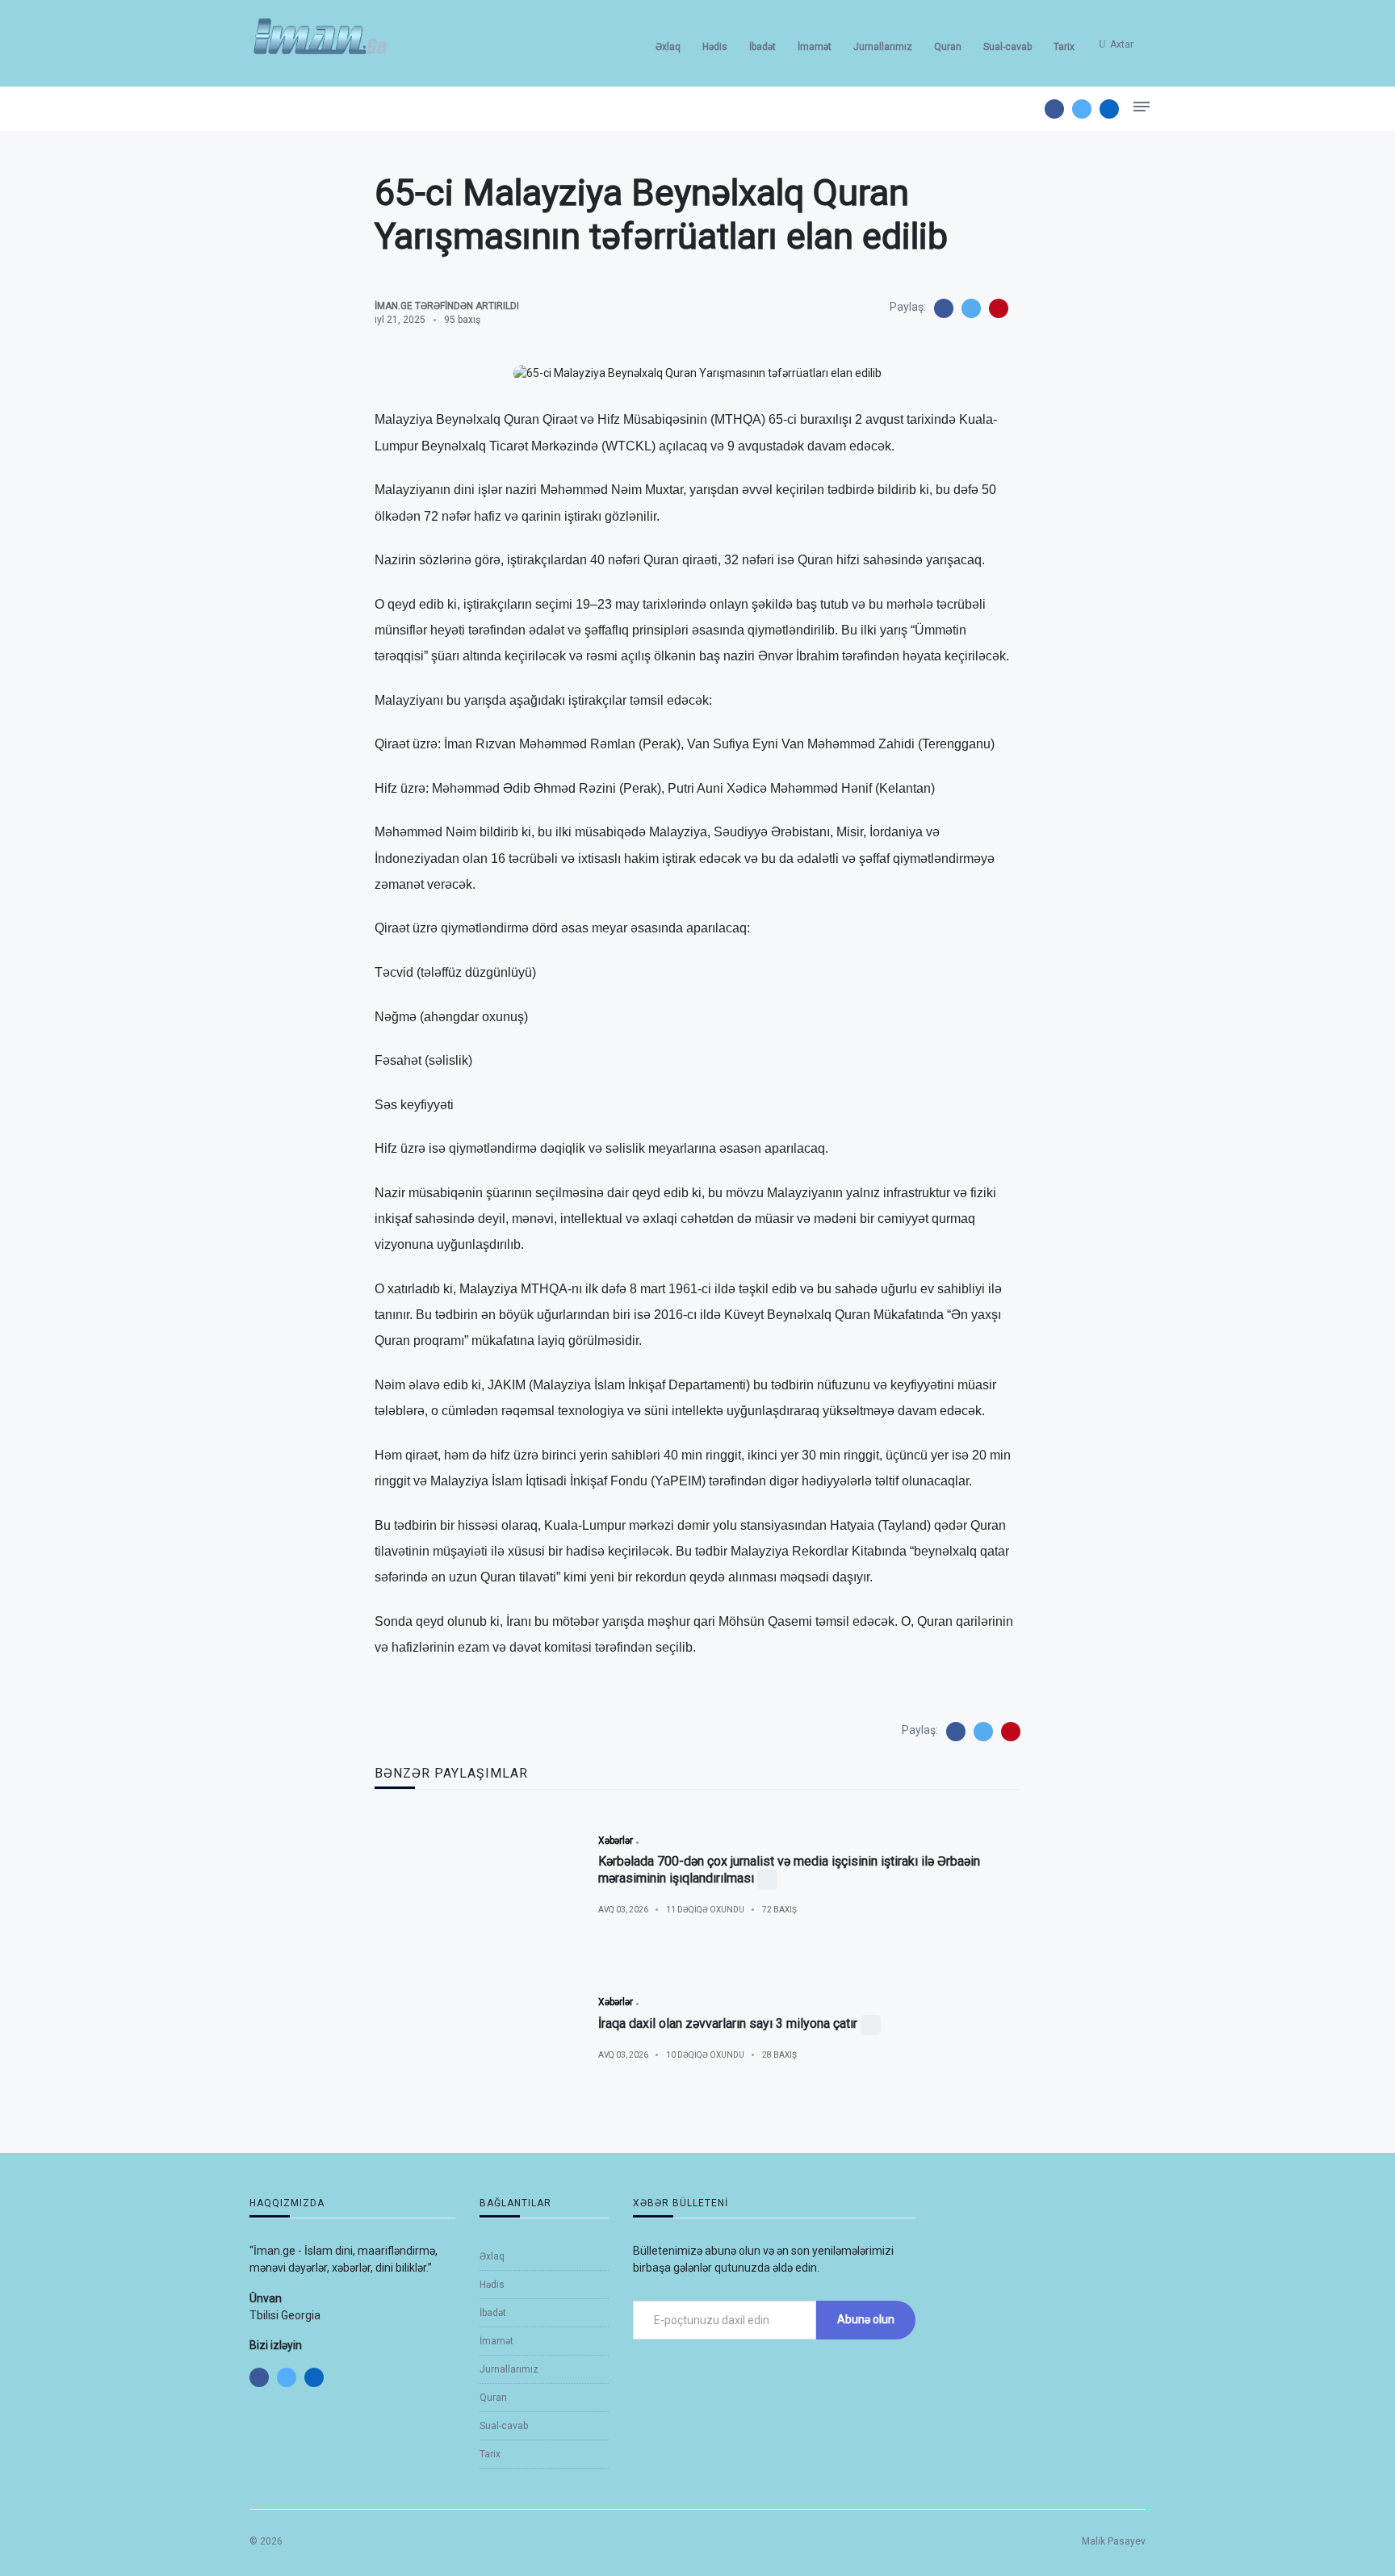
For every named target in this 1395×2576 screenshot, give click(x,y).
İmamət (815, 47)
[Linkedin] (1109, 109)
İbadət (762, 47)
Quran (948, 47)
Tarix (1064, 47)
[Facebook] (1054, 109)
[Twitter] (1082, 109)
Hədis (715, 47)
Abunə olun (866, 2319)
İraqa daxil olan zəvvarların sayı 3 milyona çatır (728, 2023)
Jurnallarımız (883, 47)
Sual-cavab (1007, 47)
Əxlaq (668, 47)
